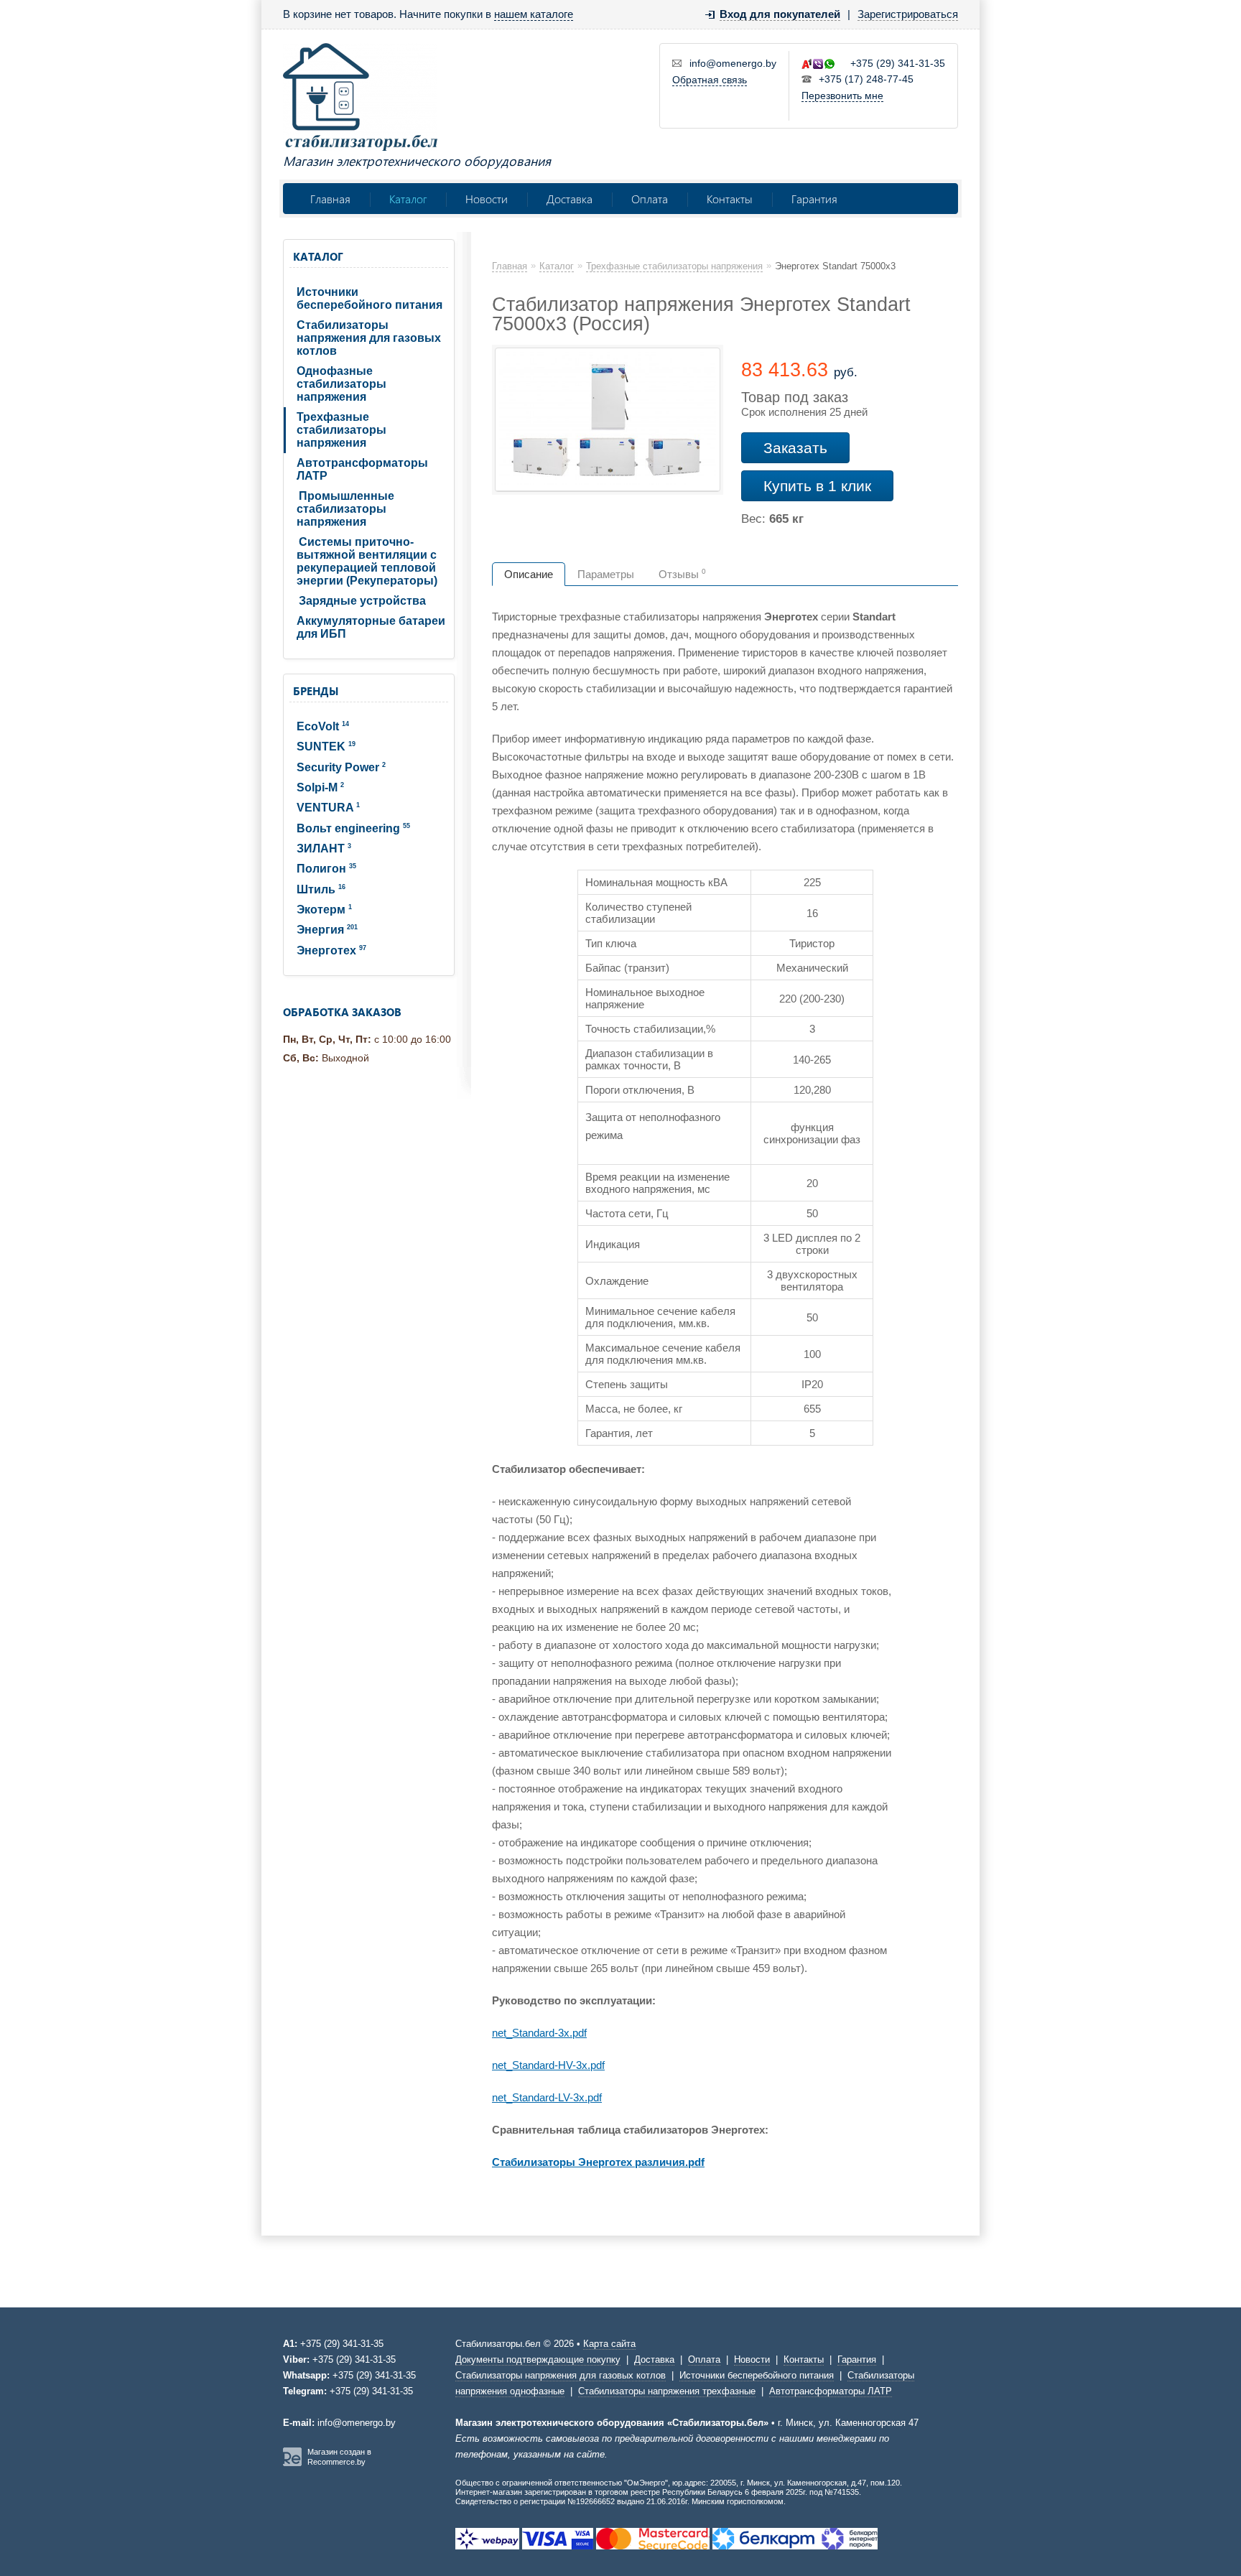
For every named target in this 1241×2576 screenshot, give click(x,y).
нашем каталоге (534, 14)
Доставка (570, 199)
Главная (330, 199)
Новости (487, 199)
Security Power (341, 767)
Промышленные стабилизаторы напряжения (345, 509)
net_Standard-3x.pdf (539, 2033)
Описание (529, 574)
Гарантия (814, 199)
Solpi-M (320, 787)
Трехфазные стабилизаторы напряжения (341, 430)
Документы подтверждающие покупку (538, 2359)
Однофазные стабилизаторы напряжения (341, 384)
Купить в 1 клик (817, 486)
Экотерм (324, 910)
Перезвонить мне (842, 96)
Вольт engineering (353, 828)
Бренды (316, 691)
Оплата (650, 199)
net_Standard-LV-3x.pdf (547, 2097)
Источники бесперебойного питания (369, 298)
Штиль (321, 889)
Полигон (326, 869)
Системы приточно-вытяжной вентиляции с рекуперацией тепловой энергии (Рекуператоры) (367, 561)
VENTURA (328, 808)
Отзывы (682, 574)
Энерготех (331, 950)
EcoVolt (323, 726)
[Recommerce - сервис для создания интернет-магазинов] (292, 2463)
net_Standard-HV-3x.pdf (548, 2065)
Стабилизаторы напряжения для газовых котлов (369, 338)
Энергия (327, 930)
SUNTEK (326, 747)
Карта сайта (609, 2344)
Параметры (606, 574)
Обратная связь (710, 80)
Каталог (408, 199)
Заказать (795, 448)
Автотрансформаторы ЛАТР (362, 469)
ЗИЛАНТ (324, 848)
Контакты (730, 199)
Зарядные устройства (362, 601)
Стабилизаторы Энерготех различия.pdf (598, 2162)
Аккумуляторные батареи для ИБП (371, 627)
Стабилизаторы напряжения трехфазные (667, 2391)
